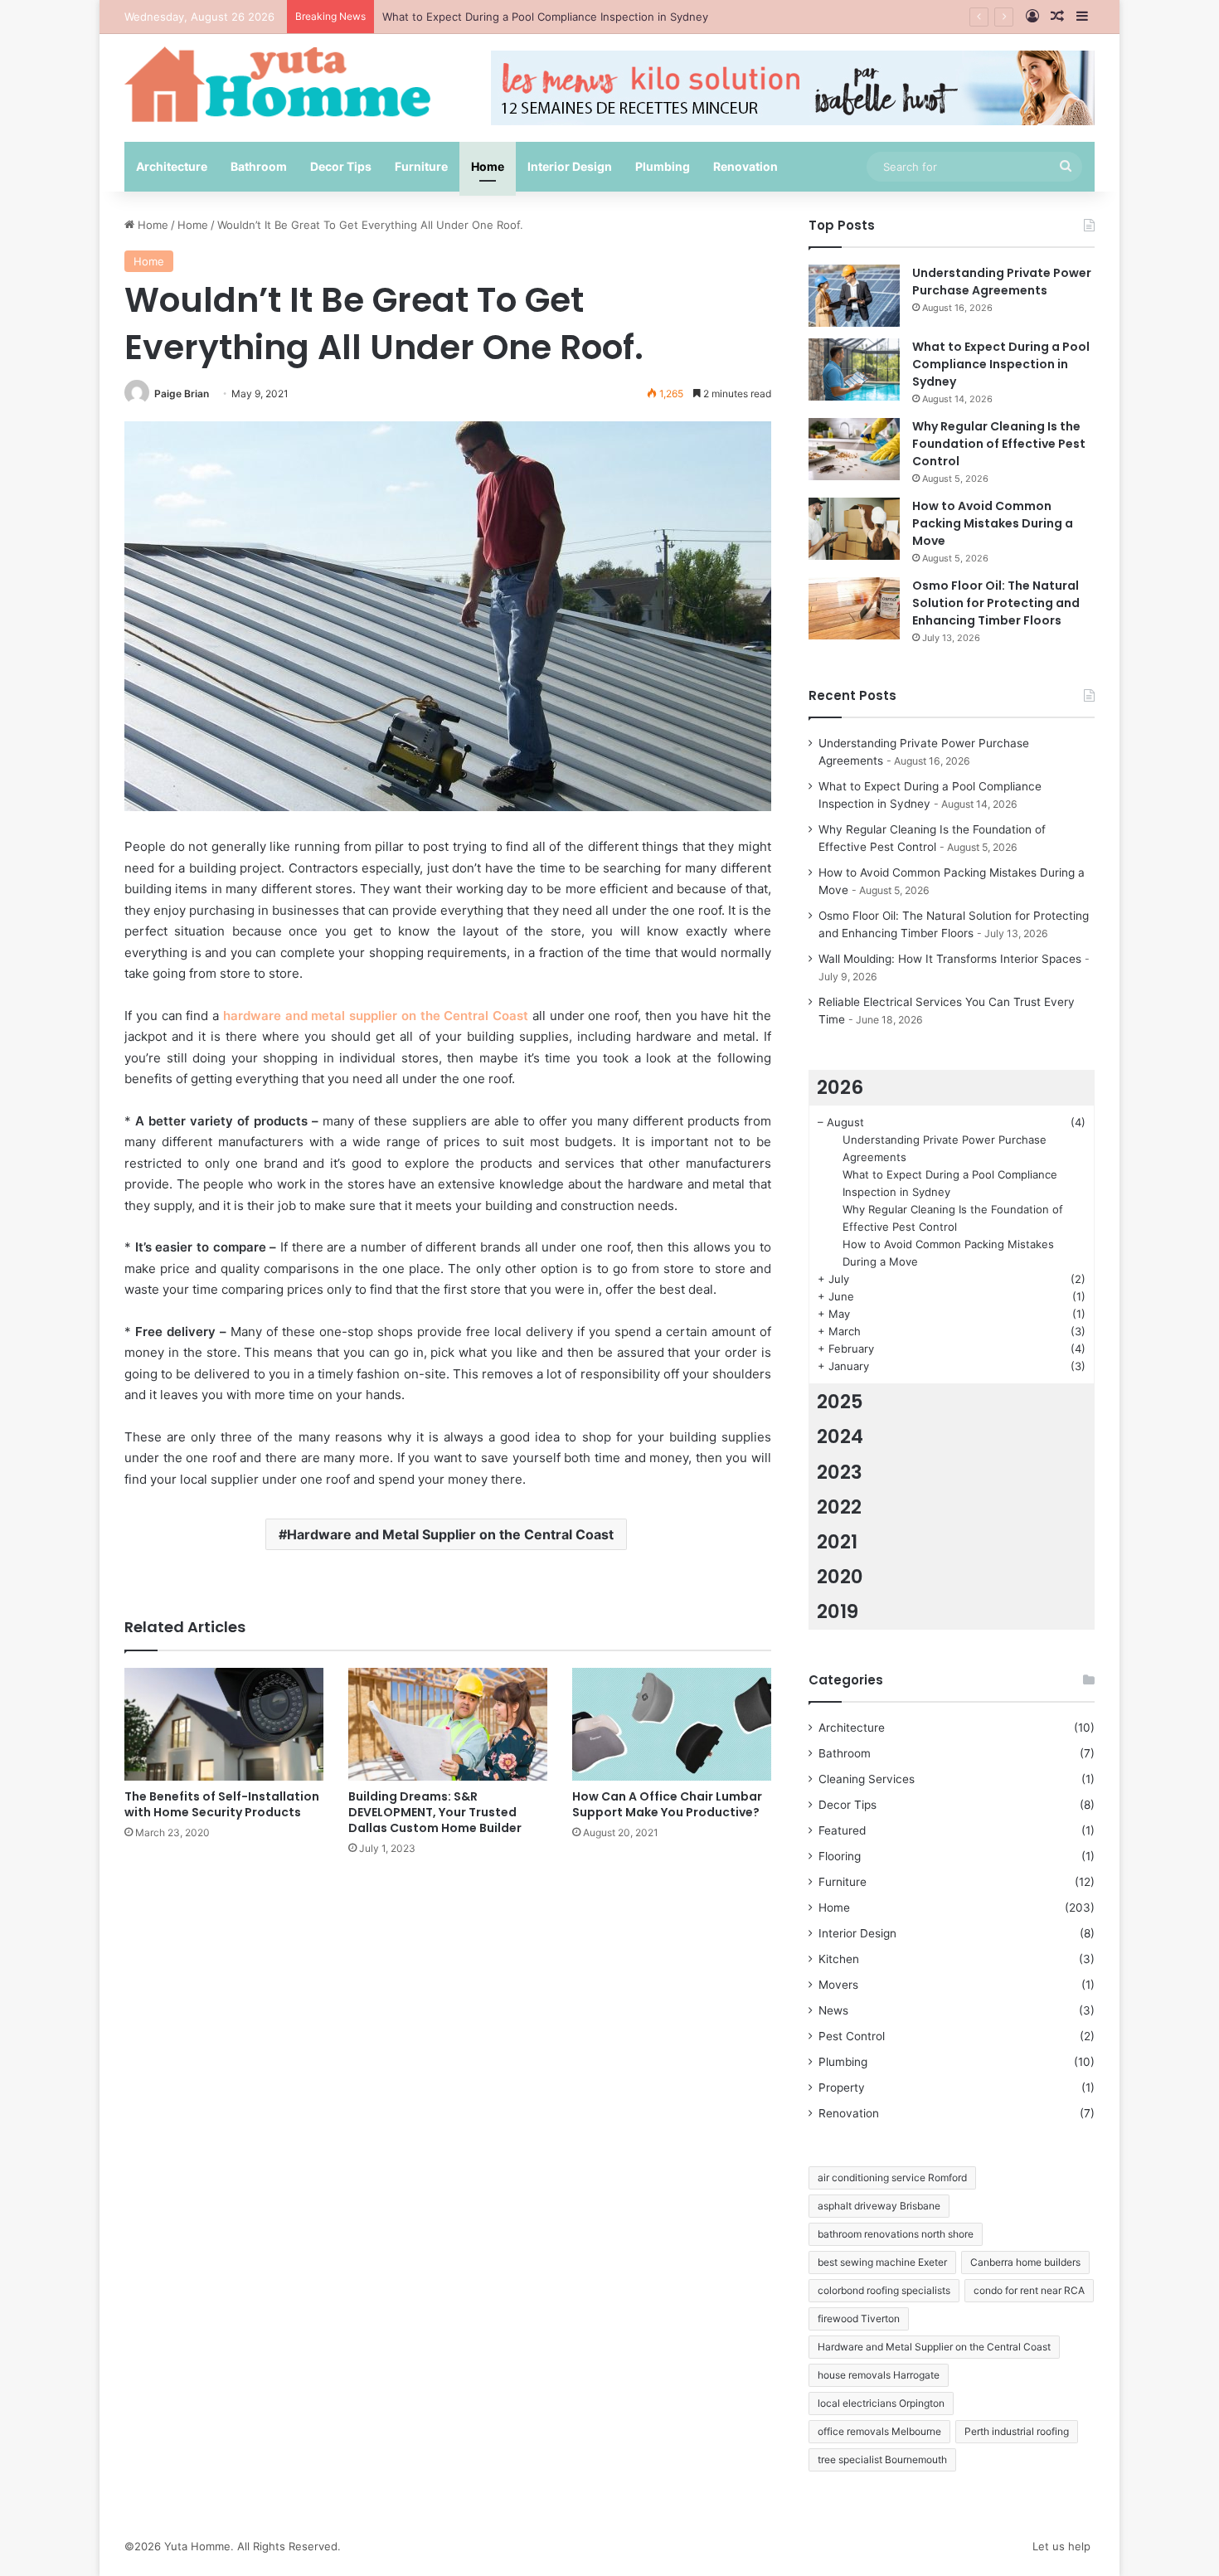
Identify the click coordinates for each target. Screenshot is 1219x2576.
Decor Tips (341, 166)
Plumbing (663, 166)
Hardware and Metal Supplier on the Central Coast (450, 1534)
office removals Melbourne (879, 2431)
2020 (840, 1577)
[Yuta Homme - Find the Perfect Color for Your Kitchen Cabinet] (278, 84)
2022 (839, 1507)
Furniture (421, 166)
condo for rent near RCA (1029, 2290)
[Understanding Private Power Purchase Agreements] (854, 296)
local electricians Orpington (881, 2403)
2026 (840, 1087)
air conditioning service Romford (892, 2177)
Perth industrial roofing (1017, 2431)
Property (842, 2088)
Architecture (172, 166)
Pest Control (852, 2036)
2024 (840, 1436)
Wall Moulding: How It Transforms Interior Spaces (950, 959)
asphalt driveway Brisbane (879, 2206)
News (833, 2010)
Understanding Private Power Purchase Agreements (1002, 282)
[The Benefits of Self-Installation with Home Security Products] (224, 1724)
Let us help (1061, 2546)
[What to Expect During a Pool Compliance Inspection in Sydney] (854, 369)
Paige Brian (182, 394)
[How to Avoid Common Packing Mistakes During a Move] (854, 529)
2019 (838, 1611)
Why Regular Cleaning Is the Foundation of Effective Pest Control (999, 444)
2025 (840, 1402)
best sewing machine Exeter (882, 2262)
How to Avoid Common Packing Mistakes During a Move (993, 523)
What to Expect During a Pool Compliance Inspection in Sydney (1001, 364)
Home (488, 166)
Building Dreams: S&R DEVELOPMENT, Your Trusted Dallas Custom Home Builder (435, 1812)
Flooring (840, 1856)
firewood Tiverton (859, 2318)
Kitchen (839, 1959)
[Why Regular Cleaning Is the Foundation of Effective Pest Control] (854, 449)
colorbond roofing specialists (884, 2290)
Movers (838, 1985)
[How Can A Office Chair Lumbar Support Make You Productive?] (672, 1724)
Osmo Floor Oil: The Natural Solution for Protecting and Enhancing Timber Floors (996, 603)
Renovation (745, 166)
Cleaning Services (867, 1779)
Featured (842, 1830)
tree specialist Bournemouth (882, 2459)
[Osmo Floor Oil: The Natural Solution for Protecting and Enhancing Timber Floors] (854, 608)
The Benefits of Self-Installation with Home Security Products (222, 1804)
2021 (837, 1542)
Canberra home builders (1025, 2262)
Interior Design (570, 166)
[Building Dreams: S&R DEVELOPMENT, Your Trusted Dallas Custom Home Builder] (448, 1724)
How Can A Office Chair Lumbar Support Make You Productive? (667, 1804)
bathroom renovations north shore (896, 2234)
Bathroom (259, 166)
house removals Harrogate (879, 2375)
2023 (840, 1472)
